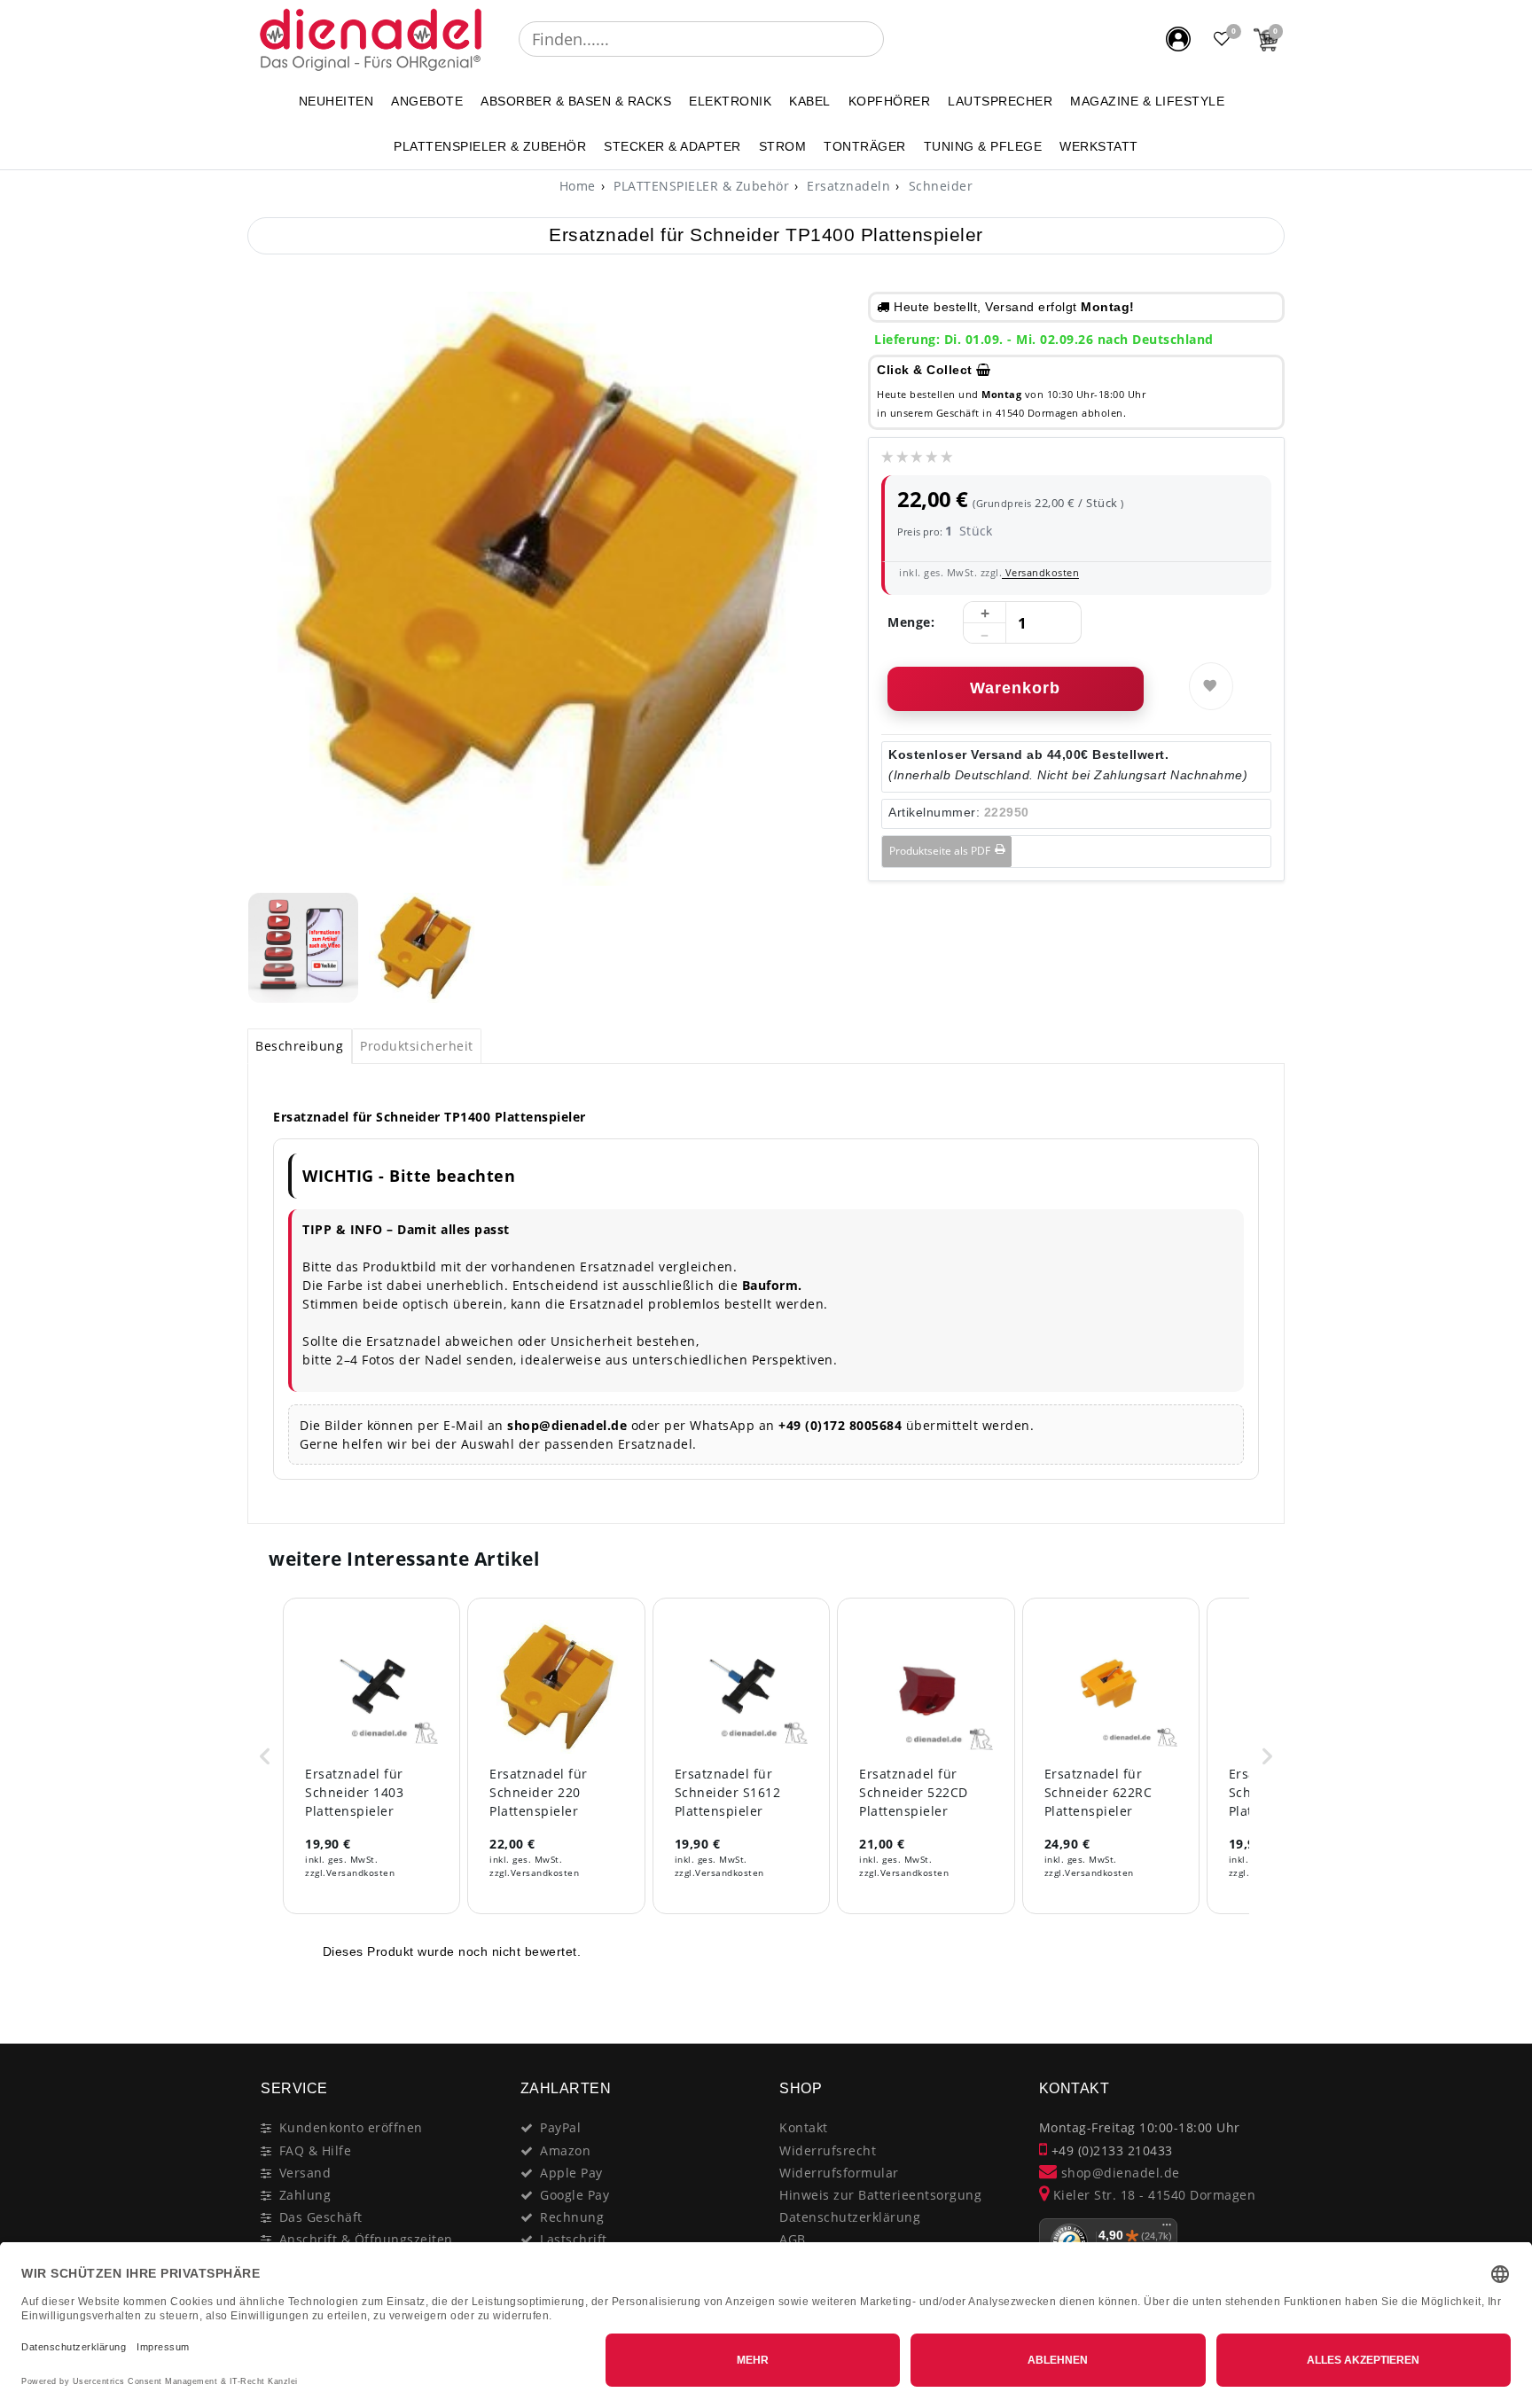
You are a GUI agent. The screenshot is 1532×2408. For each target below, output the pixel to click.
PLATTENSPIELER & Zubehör (490, 146)
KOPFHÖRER (890, 101)
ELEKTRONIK (730, 101)
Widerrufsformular (839, 2173)
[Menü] (1167, 2229)
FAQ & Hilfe (316, 2150)
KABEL (810, 101)
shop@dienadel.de (1118, 2173)
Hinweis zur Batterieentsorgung (880, 2195)
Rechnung (572, 2217)
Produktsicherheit (417, 1046)
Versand (305, 2173)
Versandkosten (1040, 572)
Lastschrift (574, 2239)
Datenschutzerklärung (850, 2217)
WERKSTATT (1099, 146)
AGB (793, 2239)
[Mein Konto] (1178, 39)
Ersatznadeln (847, 186)
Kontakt (804, 2127)
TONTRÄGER (865, 146)
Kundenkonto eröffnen (351, 2127)
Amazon (565, 2150)
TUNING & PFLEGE (983, 146)
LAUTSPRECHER (1000, 101)
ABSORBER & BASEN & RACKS (576, 101)
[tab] (300, 1046)
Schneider (938, 186)
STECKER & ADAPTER (672, 146)
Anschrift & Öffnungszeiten (366, 2239)
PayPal (560, 2127)
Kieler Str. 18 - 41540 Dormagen (1152, 2195)
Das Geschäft (321, 2217)
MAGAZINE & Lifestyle (1147, 101)
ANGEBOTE (427, 101)
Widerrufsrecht (828, 2150)
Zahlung (305, 2195)
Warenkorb (1015, 688)
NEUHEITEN (336, 101)
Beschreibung (299, 1046)
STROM (783, 146)
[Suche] (896, 39)
